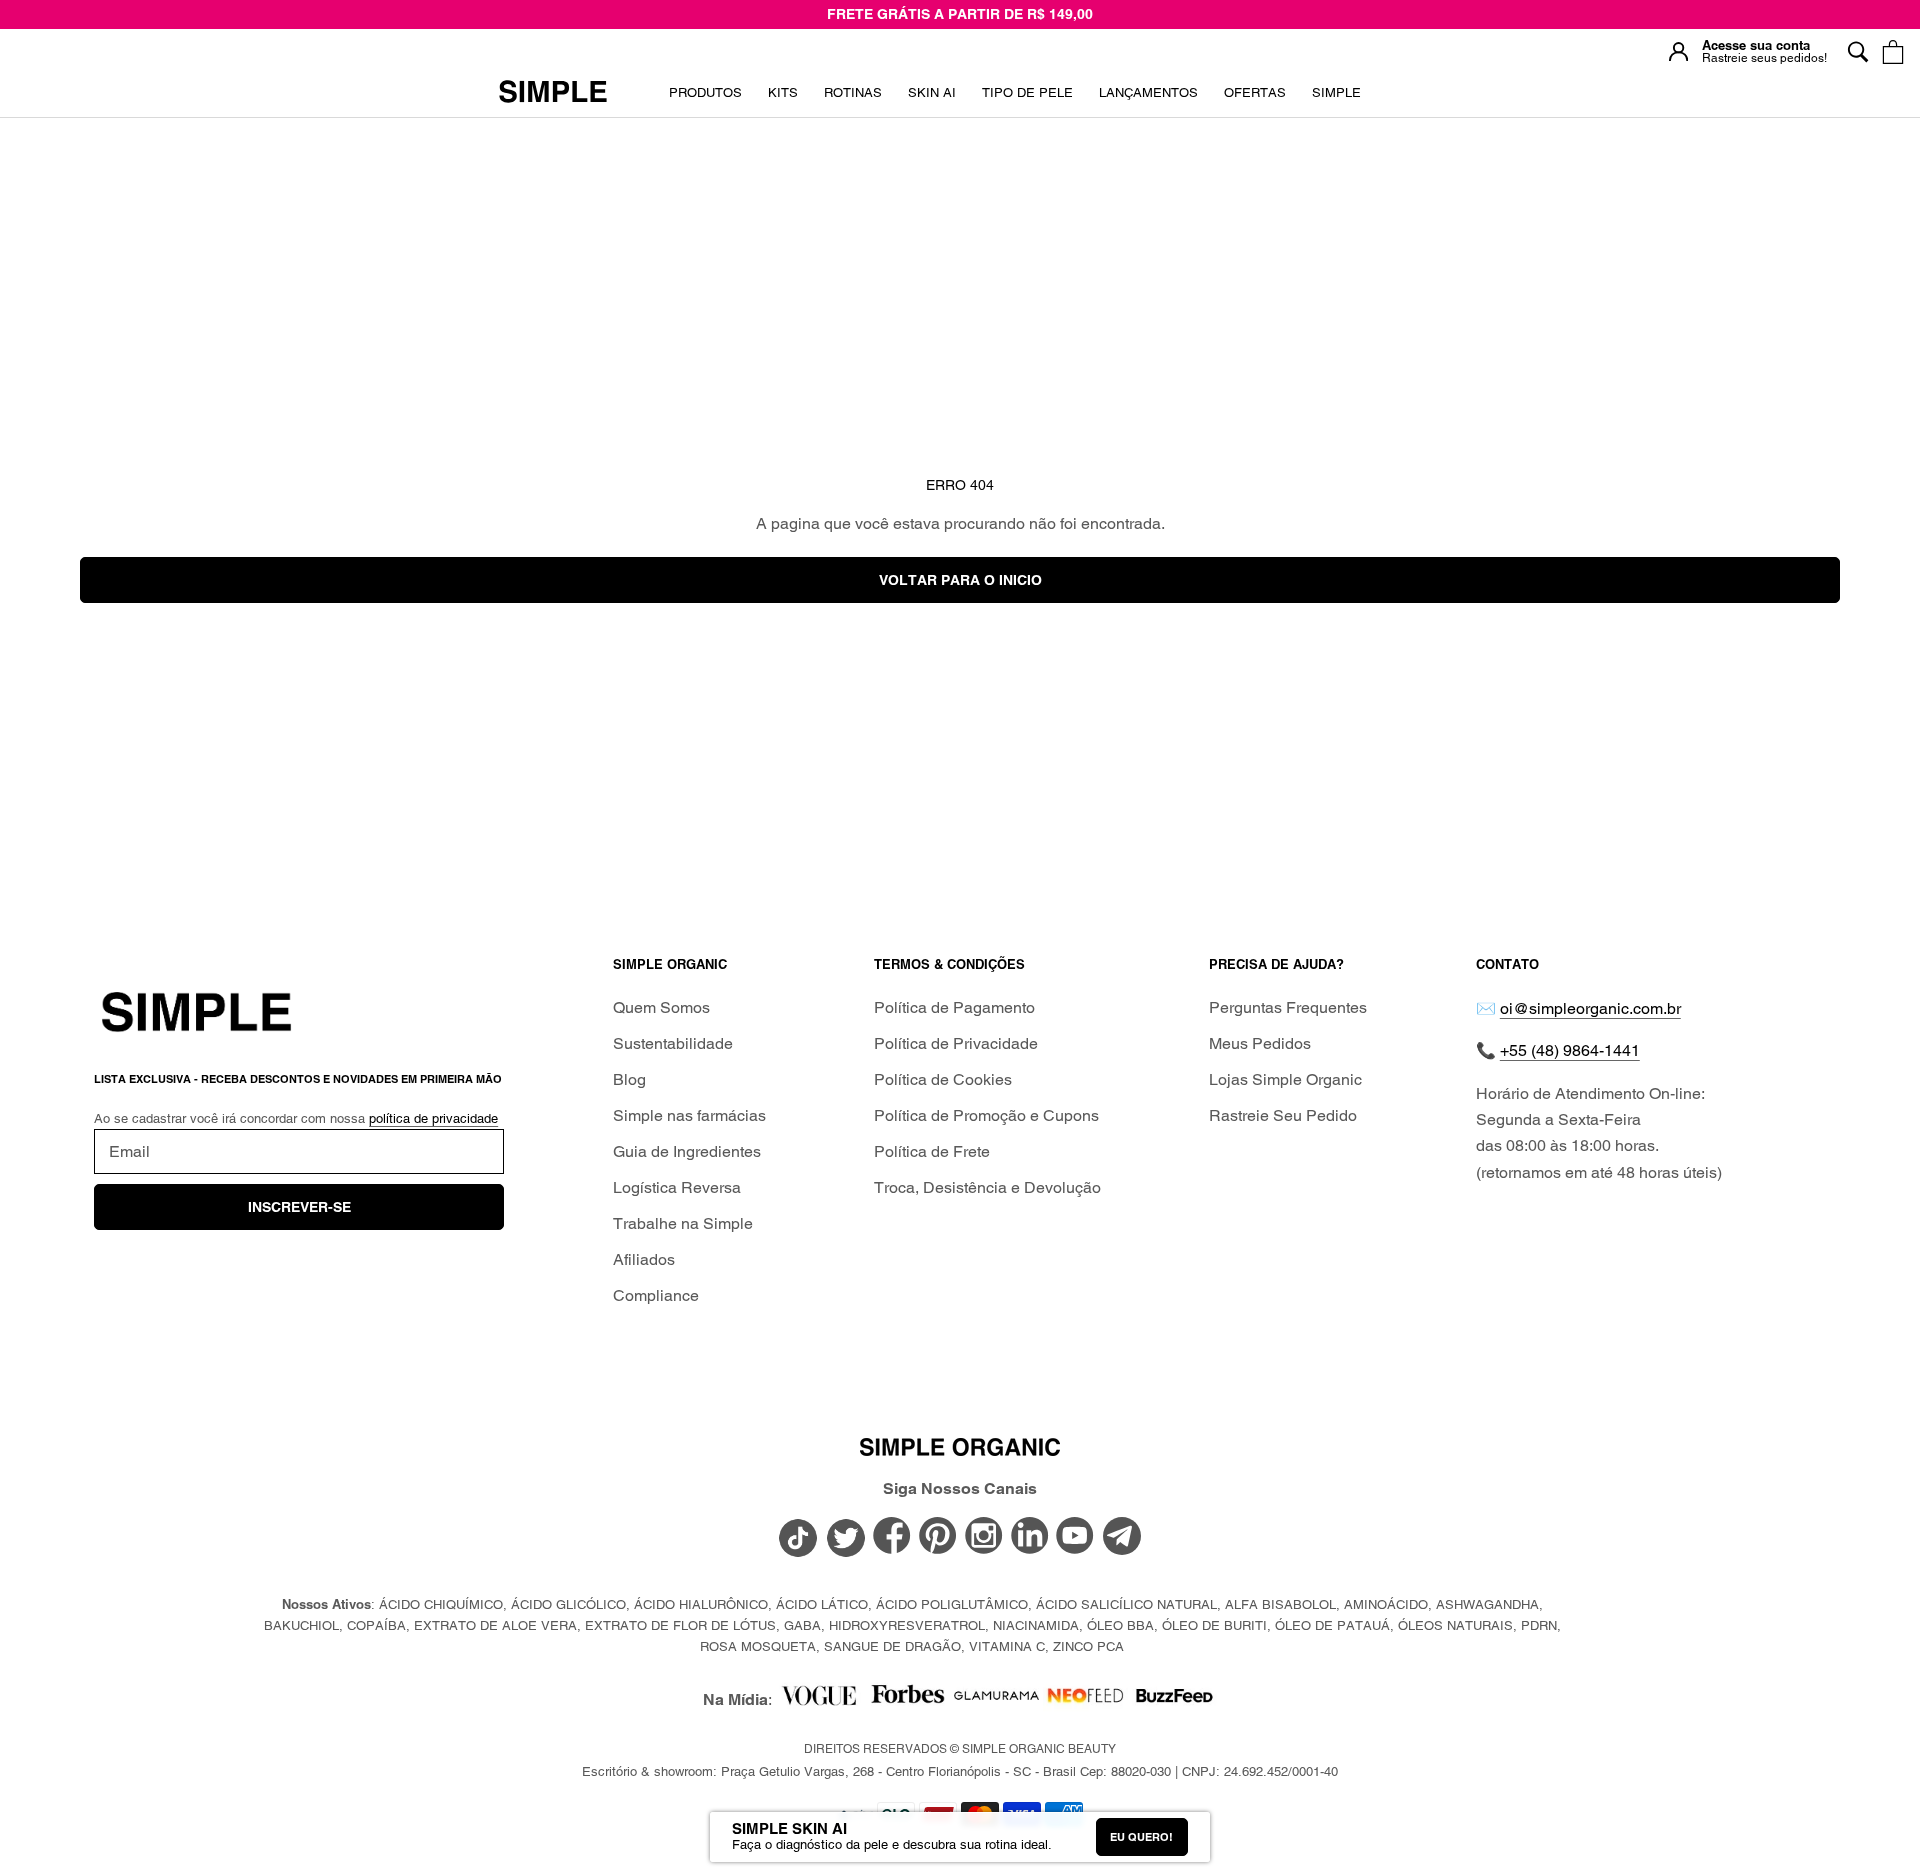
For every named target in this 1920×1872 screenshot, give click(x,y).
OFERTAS (1255, 99)
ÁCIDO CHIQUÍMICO (441, 1604)
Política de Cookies (943, 1079)
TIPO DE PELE (1027, 99)
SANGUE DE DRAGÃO (892, 1646)
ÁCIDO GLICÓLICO (568, 1604)
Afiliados (644, 1259)
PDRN (1539, 1625)
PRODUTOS (705, 92)
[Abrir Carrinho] (1892, 51)
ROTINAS (853, 92)
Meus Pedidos (1260, 1043)
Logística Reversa (677, 1187)
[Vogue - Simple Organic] (818, 1700)
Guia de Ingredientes (687, 1151)
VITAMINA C (1007, 1646)
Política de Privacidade (956, 1043)
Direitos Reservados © (960, 1749)
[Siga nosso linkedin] (1030, 1537)
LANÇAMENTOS (1148, 99)
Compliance (656, 1295)
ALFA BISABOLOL (1280, 1604)
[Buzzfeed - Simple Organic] (1174, 1700)
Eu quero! (1141, 1837)
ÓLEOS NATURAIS (1455, 1625)
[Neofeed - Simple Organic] (1085, 1700)
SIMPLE (1336, 92)
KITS (783, 99)
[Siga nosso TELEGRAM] (1122, 1539)
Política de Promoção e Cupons (986, 1115)
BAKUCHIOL (301, 1625)
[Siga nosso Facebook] (892, 1537)
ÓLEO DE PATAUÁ (1332, 1625)
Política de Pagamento (954, 1007)
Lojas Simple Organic (1285, 1079)
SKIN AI (932, 99)
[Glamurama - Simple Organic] (996, 1700)
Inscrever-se (299, 1207)
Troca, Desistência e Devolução (987, 1187)
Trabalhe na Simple (683, 1223)
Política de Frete (932, 1151)
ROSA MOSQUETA (758, 1646)
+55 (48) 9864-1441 (1570, 1050)
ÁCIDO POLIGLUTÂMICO (952, 1604)
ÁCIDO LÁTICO (822, 1604)
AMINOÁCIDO (1386, 1604)
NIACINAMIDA (1036, 1625)
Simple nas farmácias (689, 1115)
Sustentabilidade (673, 1043)
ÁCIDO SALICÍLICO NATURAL (1126, 1604)
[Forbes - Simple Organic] (907, 1700)
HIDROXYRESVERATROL (907, 1625)
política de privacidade (433, 1118)
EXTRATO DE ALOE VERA (495, 1625)
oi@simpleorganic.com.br (1590, 1008)
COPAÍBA (376, 1625)
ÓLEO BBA (1120, 1625)
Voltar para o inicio (960, 580)
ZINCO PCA (1088, 1646)
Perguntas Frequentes (1288, 1007)
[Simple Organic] (553, 93)
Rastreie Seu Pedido (1283, 1115)
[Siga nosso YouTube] (1076, 1537)
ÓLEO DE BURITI (1214, 1625)
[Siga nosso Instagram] (984, 1537)
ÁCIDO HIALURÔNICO (701, 1604)
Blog (629, 1079)
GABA (802, 1625)
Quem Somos (661, 1007)
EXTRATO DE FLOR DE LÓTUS (680, 1625)
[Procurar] (1857, 51)
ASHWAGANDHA (1487, 1604)
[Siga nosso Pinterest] (938, 1537)
